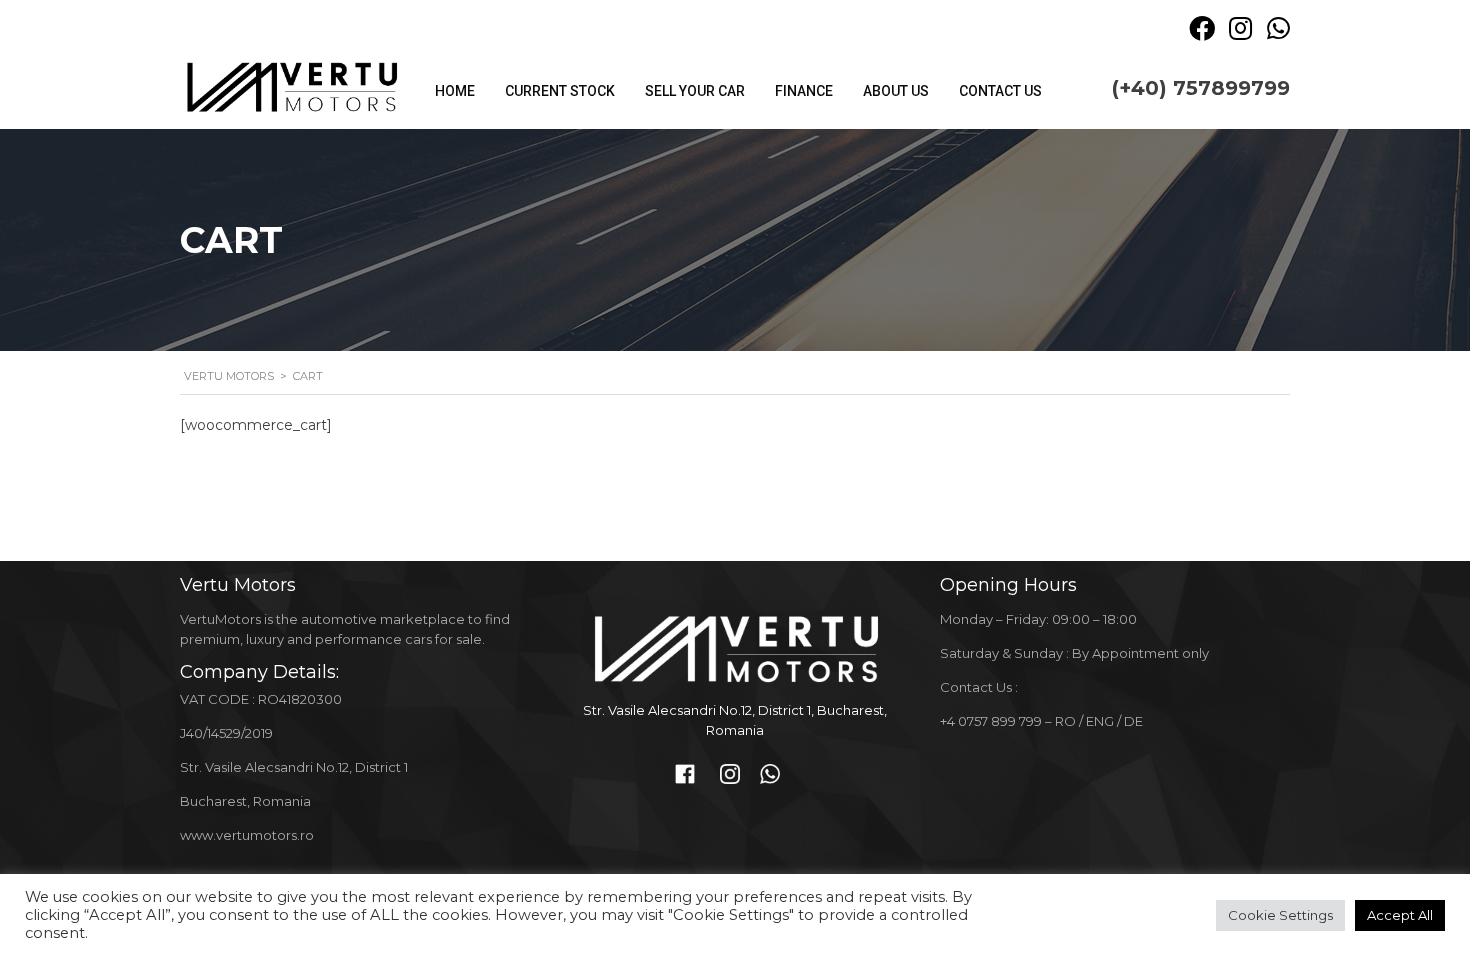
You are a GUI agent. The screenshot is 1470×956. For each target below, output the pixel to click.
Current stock (560, 91)
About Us (896, 91)
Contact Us (1000, 91)
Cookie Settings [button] (1280, 915)
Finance (804, 91)
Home (455, 91)
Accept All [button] (1400, 915)
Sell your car (695, 91)
